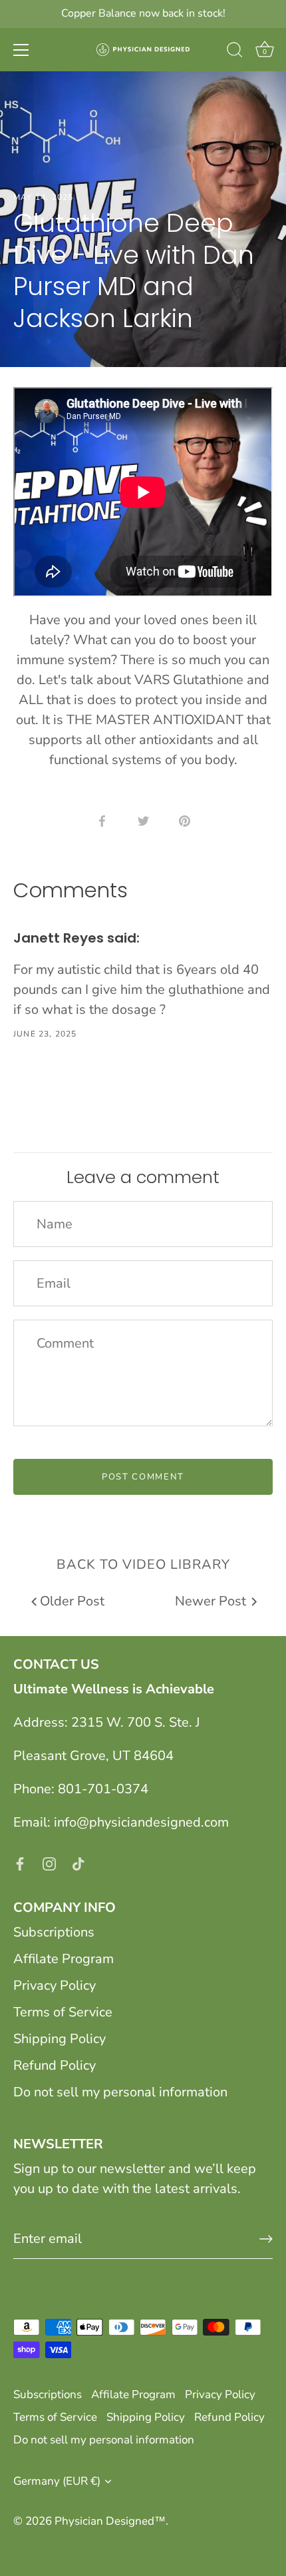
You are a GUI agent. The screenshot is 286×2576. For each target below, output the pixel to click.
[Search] (235, 52)
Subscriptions (54, 1932)
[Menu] (21, 50)
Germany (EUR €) (57, 2481)
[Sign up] (266, 2239)
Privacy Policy (55, 1985)
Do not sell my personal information (120, 2092)
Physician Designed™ (110, 2521)
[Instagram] (49, 1862)
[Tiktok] (78, 1862)
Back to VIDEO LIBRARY (143, 1564)
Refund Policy (55, 2065)
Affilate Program (64, 1959)
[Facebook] (20, 1862)
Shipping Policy (60, 2039)
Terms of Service (63, 2012)
